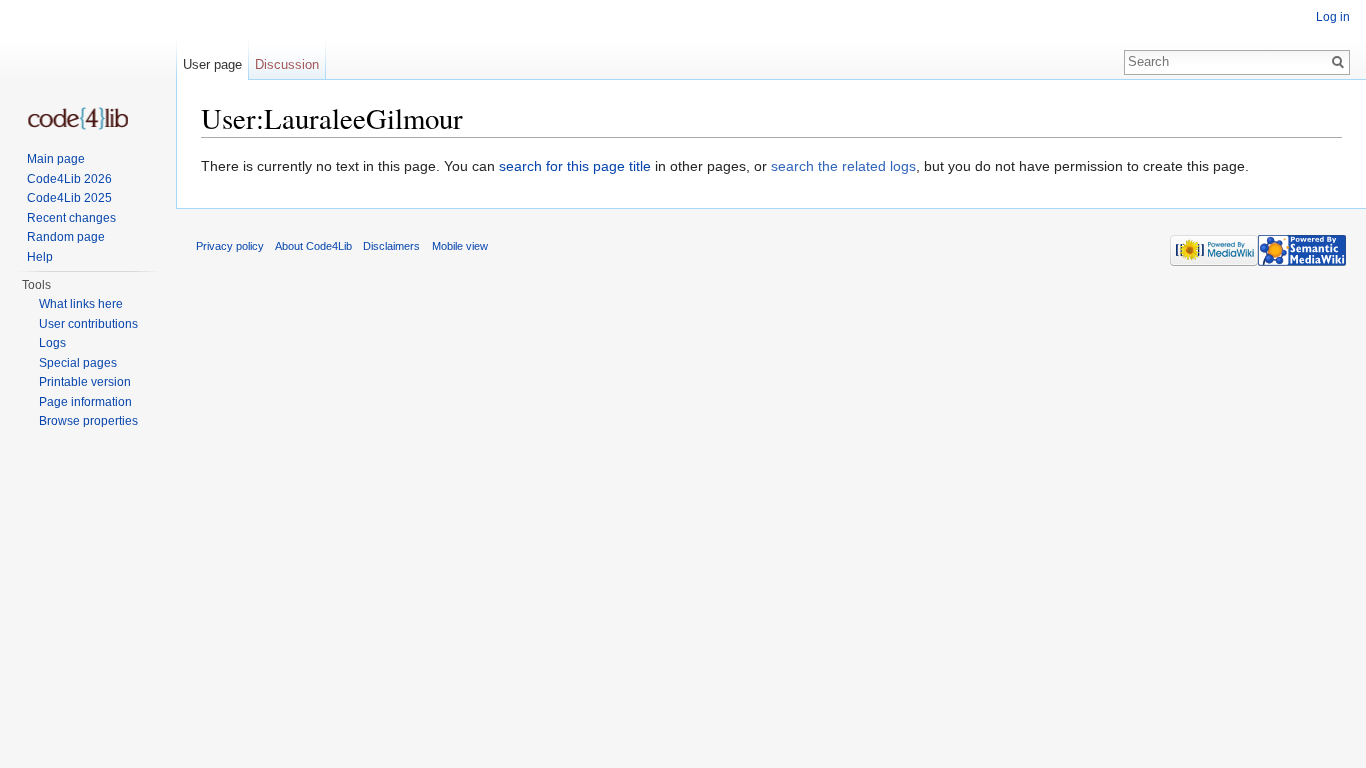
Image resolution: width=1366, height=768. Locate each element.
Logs (52, 343)
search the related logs (843, 166)
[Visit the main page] (78, 118)
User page (212, 64)
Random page (66, 237)
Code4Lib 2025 (69, 198)
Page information (85, 402)
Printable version (85, 382)
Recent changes (71, 218)
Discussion (287, 64)
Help (40, 257)
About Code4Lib (313, 246)
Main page (56, 159)
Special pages (78, 363)
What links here (81, 304)
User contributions (88, 324)
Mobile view (460, 246)
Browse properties (88, 421)
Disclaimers (391, 246)
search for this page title (575, 166)
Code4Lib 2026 (69, 179)
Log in (1333, 17)
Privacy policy (230, 246)
